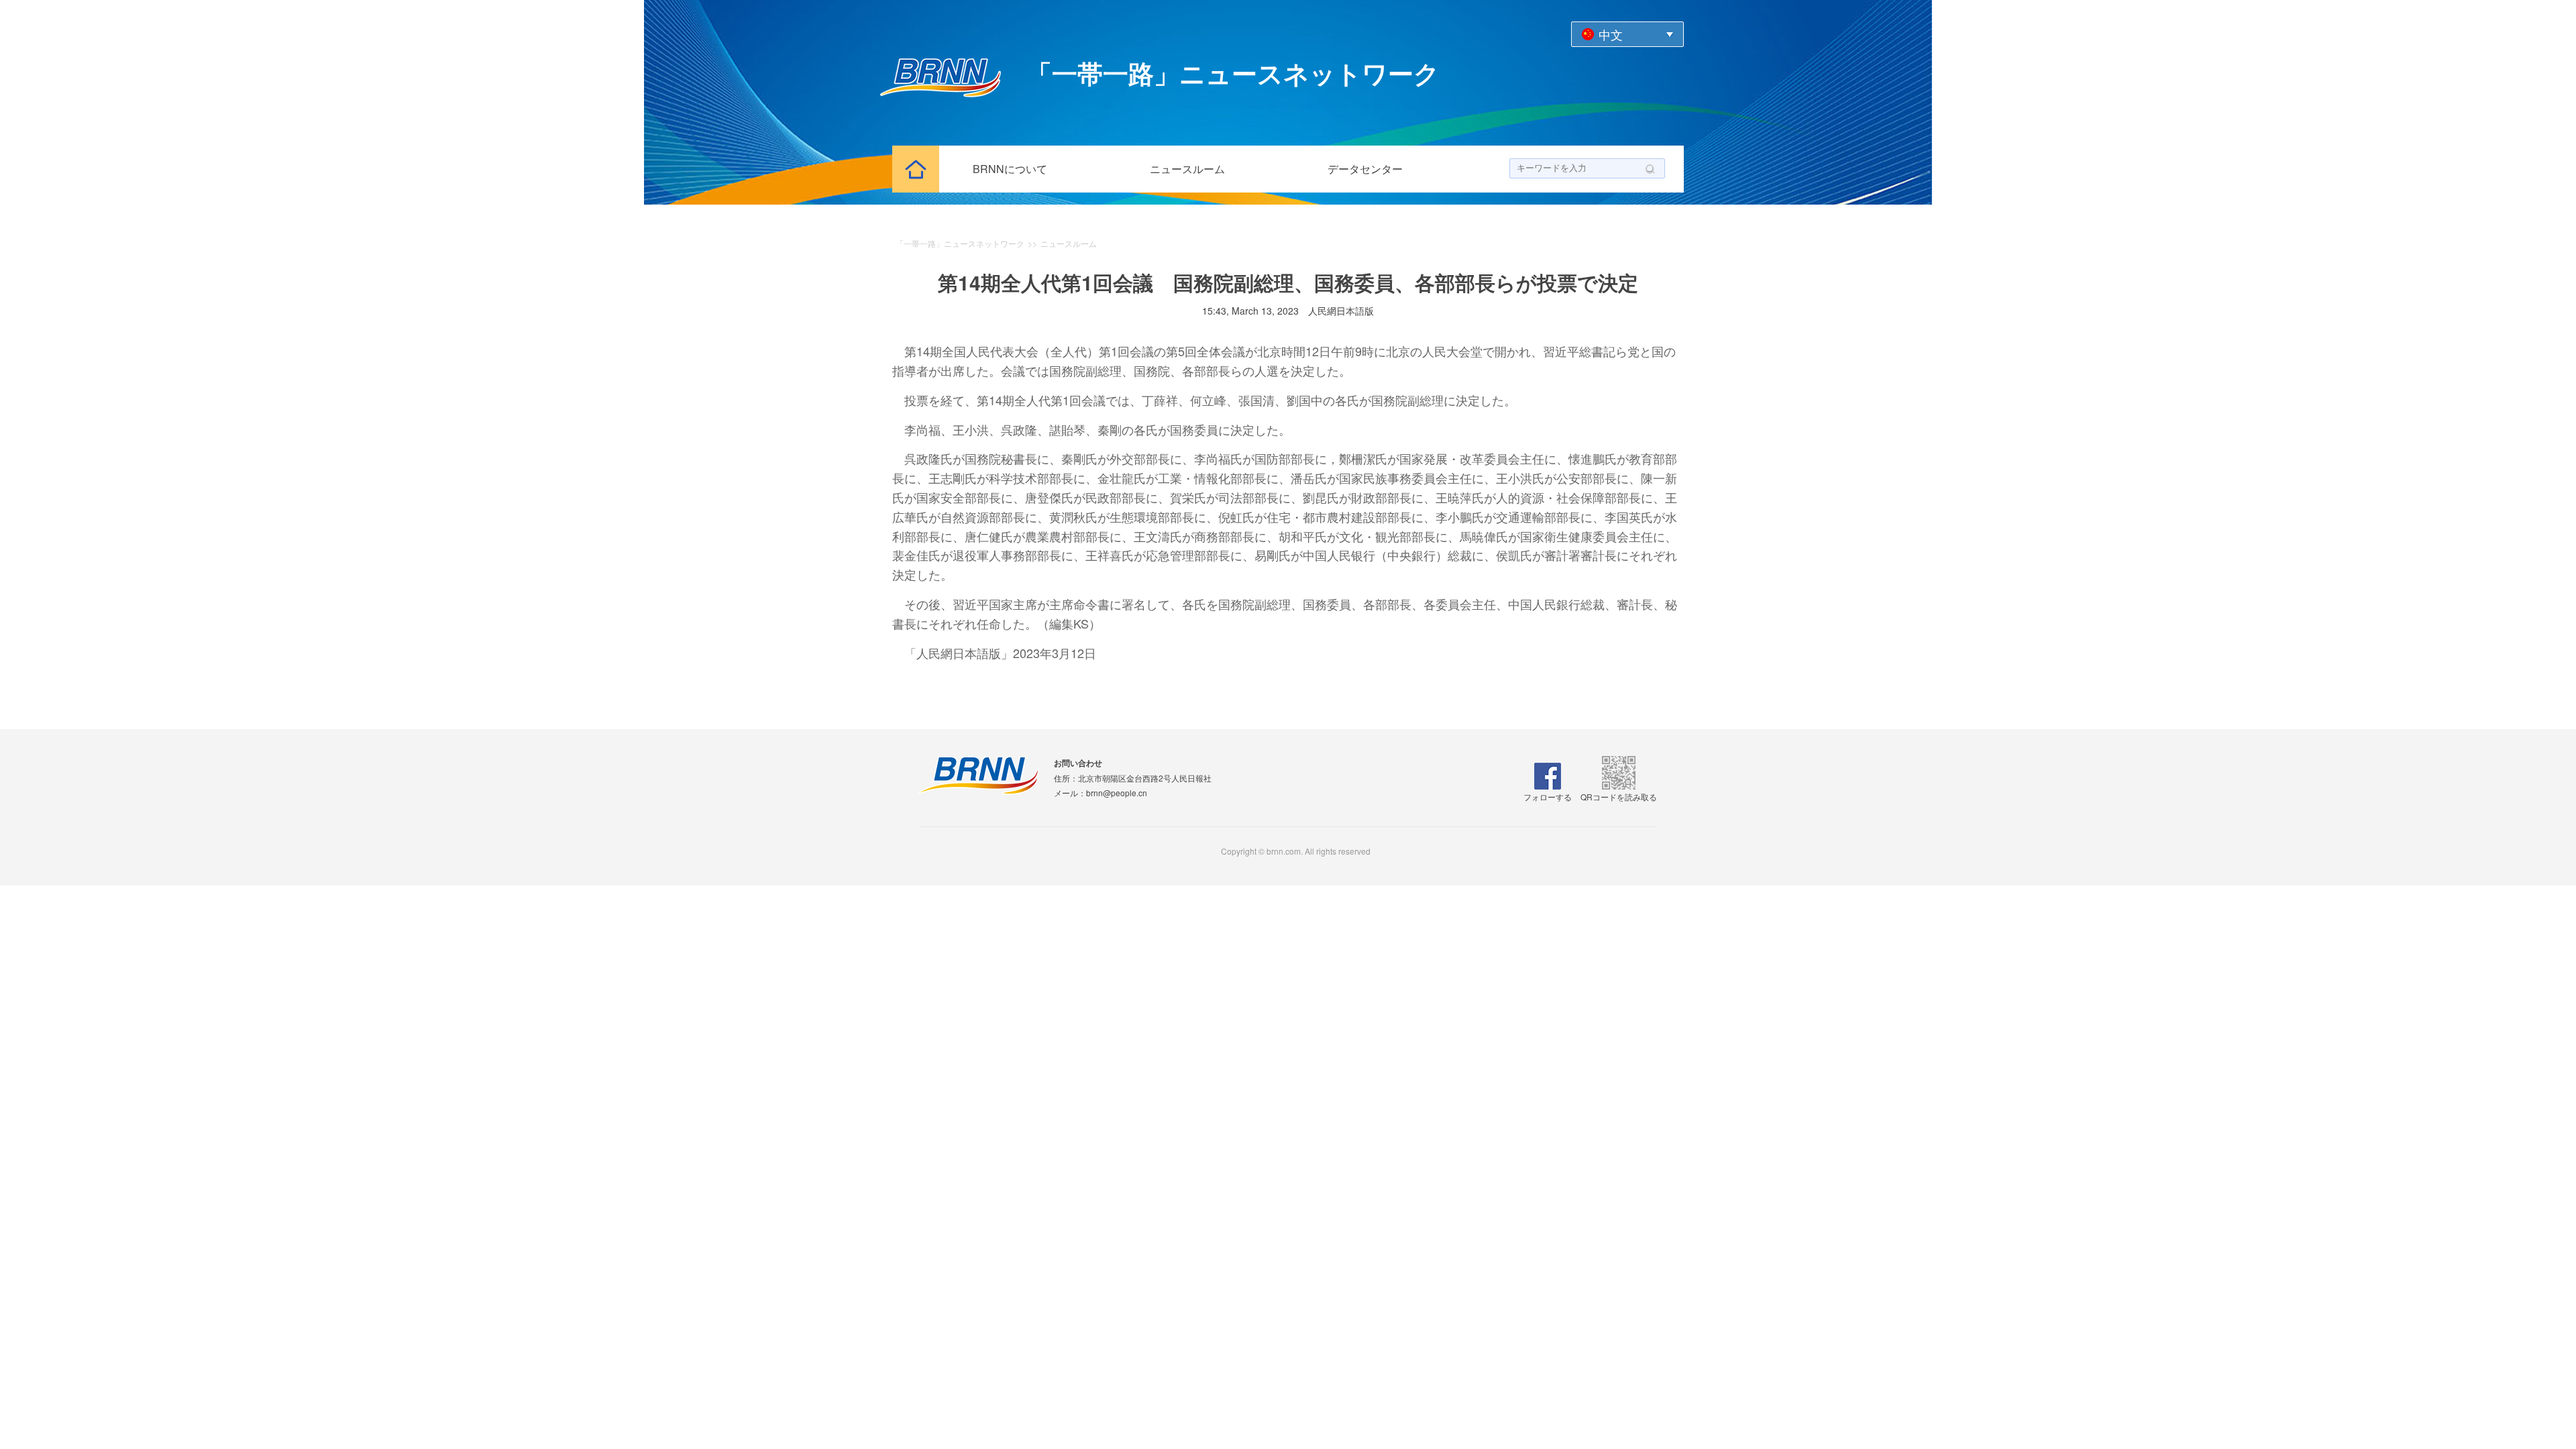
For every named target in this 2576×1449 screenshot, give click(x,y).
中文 (1611, 34)
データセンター (1365, 169)
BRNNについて (1010, 169)
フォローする (1548, 797)
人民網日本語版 (1341, 311)
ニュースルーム (1187, 169)
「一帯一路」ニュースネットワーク (960, 243)
